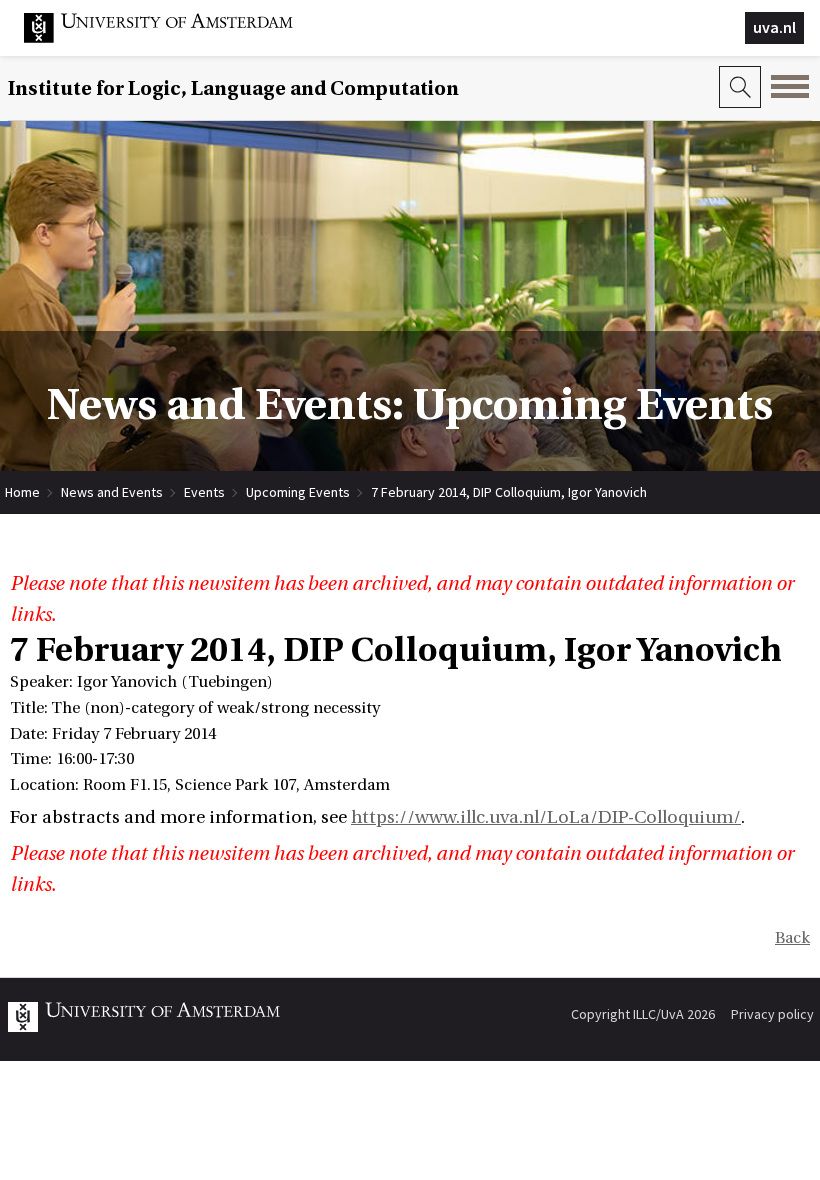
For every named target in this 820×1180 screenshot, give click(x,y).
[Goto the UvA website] (174, 38)
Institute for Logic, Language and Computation (233, 88)
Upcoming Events (298, 492)
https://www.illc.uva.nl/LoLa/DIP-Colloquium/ (546, 817)
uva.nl (774, 27)
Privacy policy (772, 1014)
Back (792, 938)
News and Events (112, 492)
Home (22, 492)
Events (204, 492)
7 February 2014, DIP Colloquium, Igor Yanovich (509, 492)
